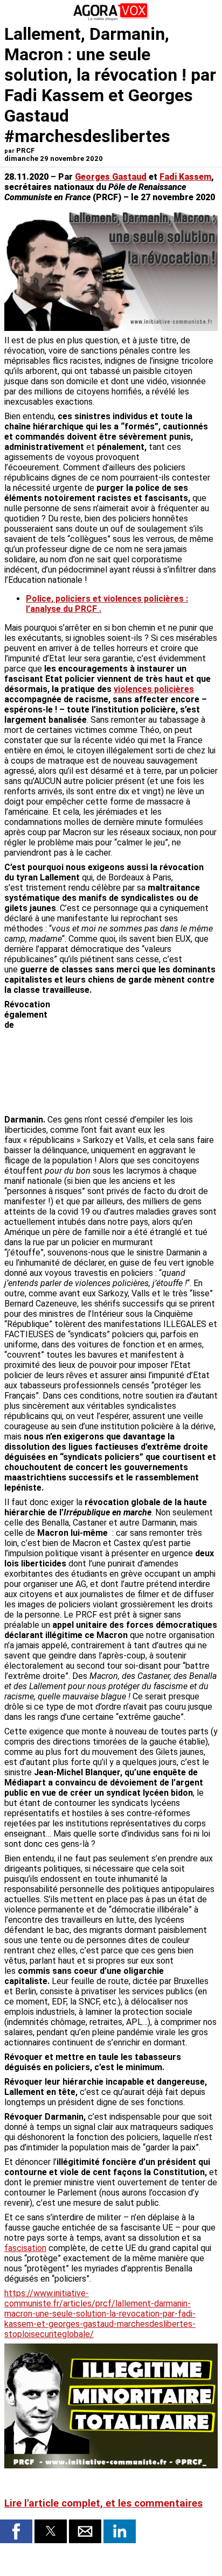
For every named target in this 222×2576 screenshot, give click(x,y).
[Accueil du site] (111, 19)
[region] (137, 1056)
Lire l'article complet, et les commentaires (103, 2503)
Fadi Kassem (185, 177)
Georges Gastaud (111, 177)
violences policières (154, 689)
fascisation (25, 2248)
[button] (16, 2531)
